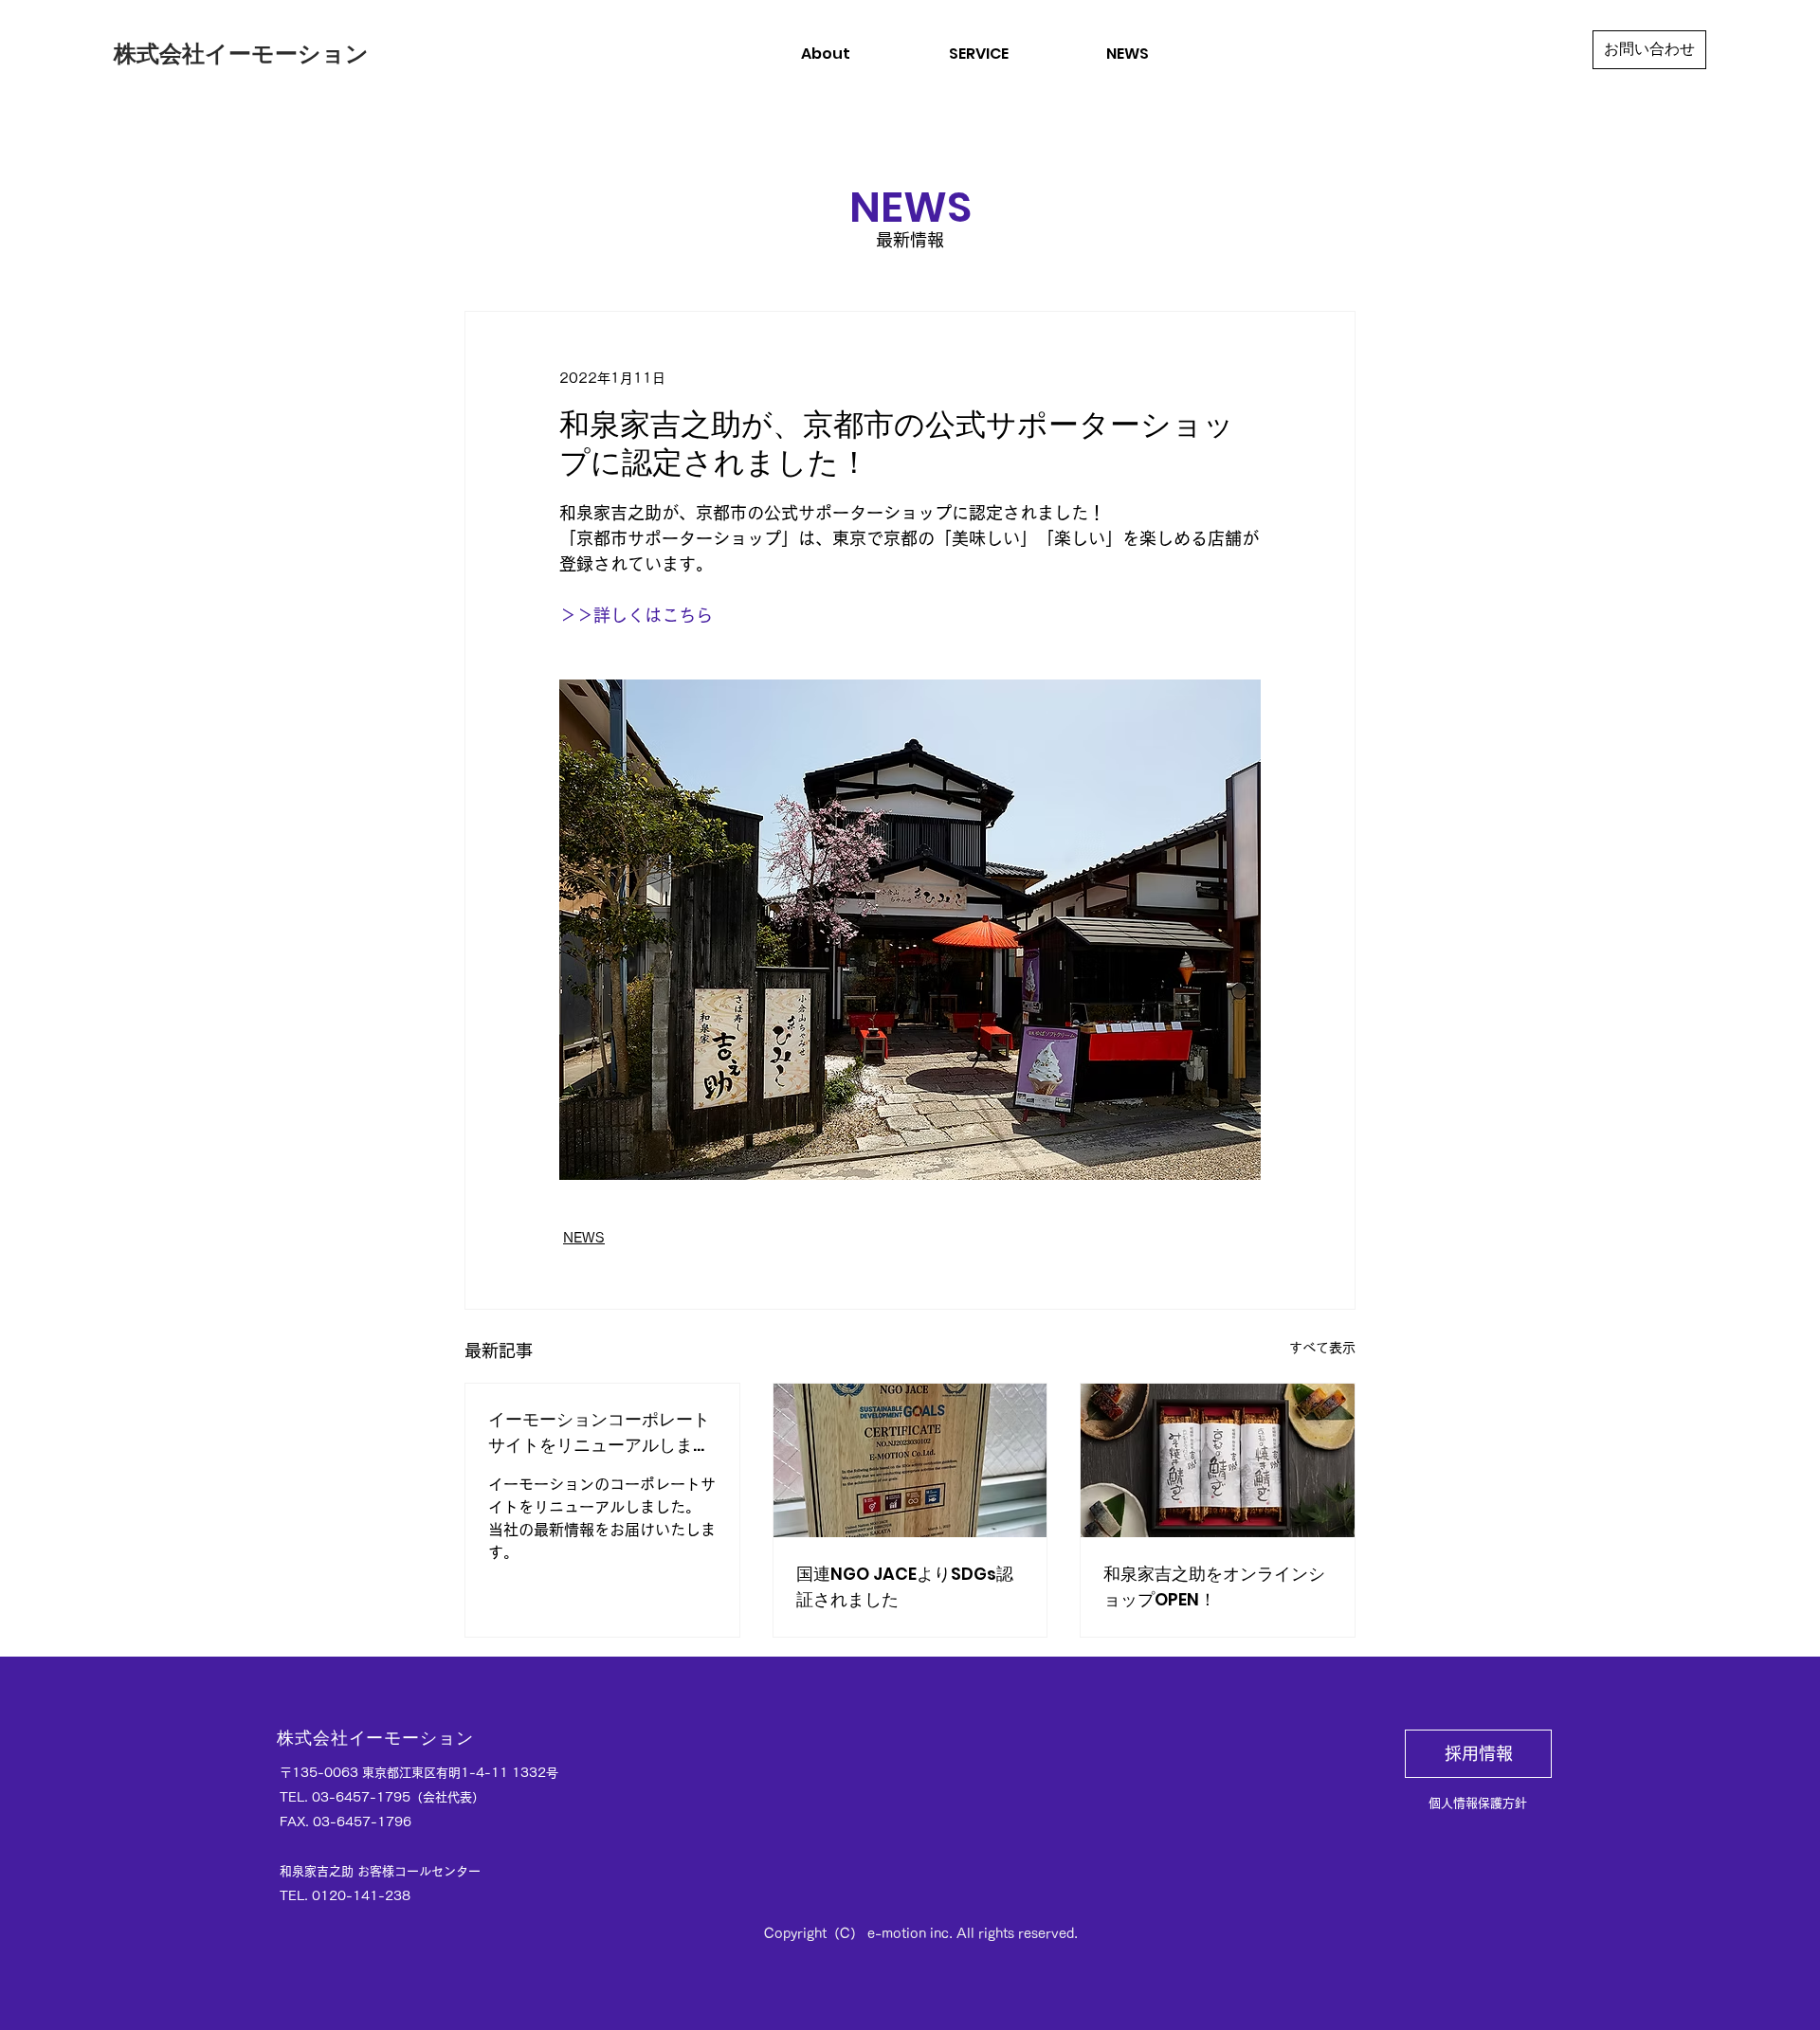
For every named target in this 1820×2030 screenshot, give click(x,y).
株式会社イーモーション (241, 54)
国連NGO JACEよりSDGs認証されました (905, 1586)
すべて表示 (1322, 1348)
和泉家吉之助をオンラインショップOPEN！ (1214, 1586)
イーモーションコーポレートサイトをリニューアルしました (599, 1432)
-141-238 (378, 1896)
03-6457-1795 (361, 1797)
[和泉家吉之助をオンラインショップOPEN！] (1218, 1460)
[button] (978, 54)
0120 (329, 1896)
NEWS (584, 1238)
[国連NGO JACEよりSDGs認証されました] (910, 1460)
